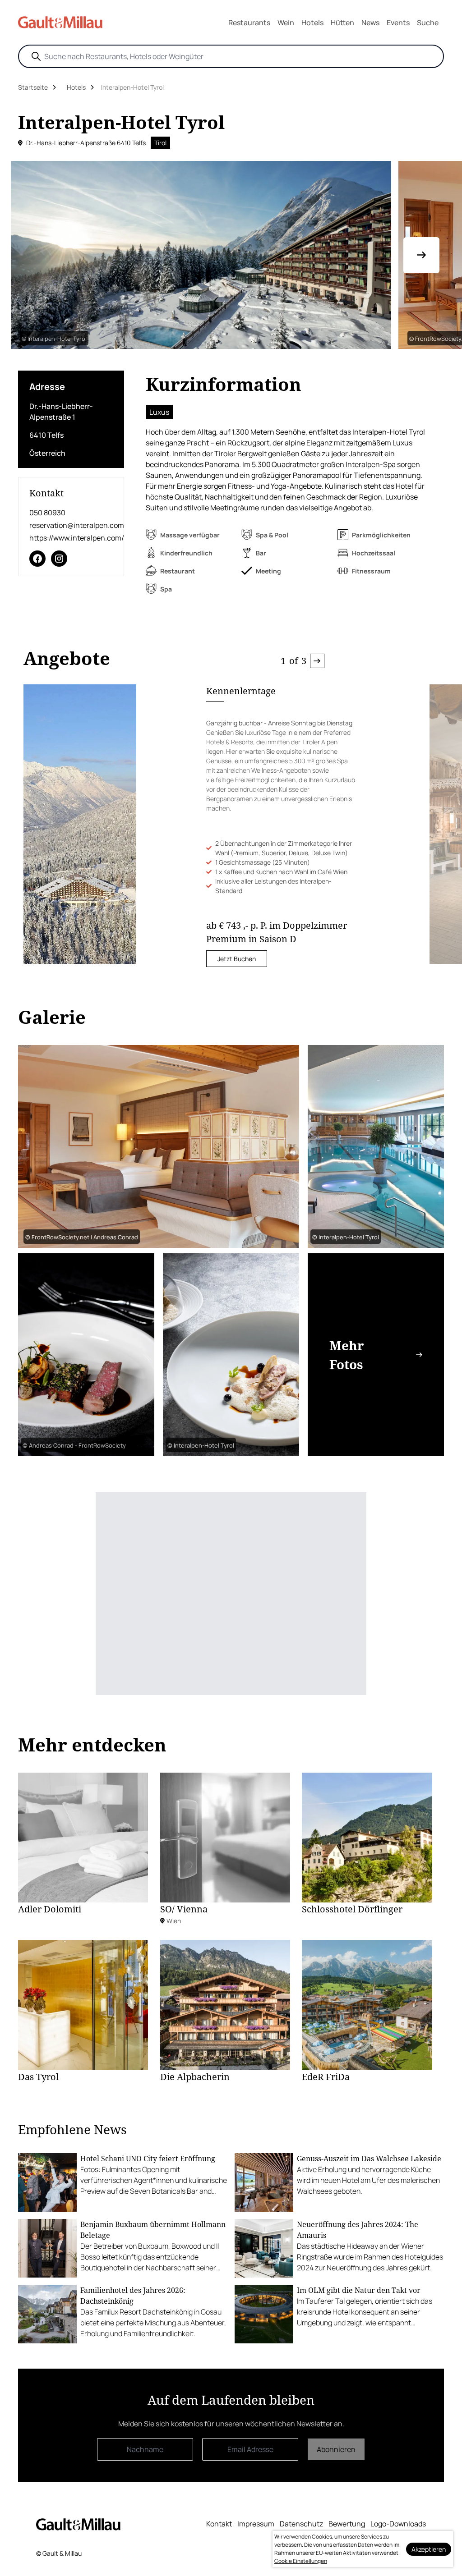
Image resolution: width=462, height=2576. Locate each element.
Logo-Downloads (398, 2524)
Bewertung (347, 2524)
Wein (286, 23)
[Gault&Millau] (78, 2524)
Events (398, 23)
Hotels (312, 23)
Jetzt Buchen (237, 959)
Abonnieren (336, 2449)
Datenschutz (301, 2524)
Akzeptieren (429, 2549)
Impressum (256, 2524)
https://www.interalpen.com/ (71, 538)
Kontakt (219, 2524)
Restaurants (249, 23)
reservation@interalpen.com (71, 525)
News (370, 23)
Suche (428, 23)
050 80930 (47, 513)
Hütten (342, 23)
